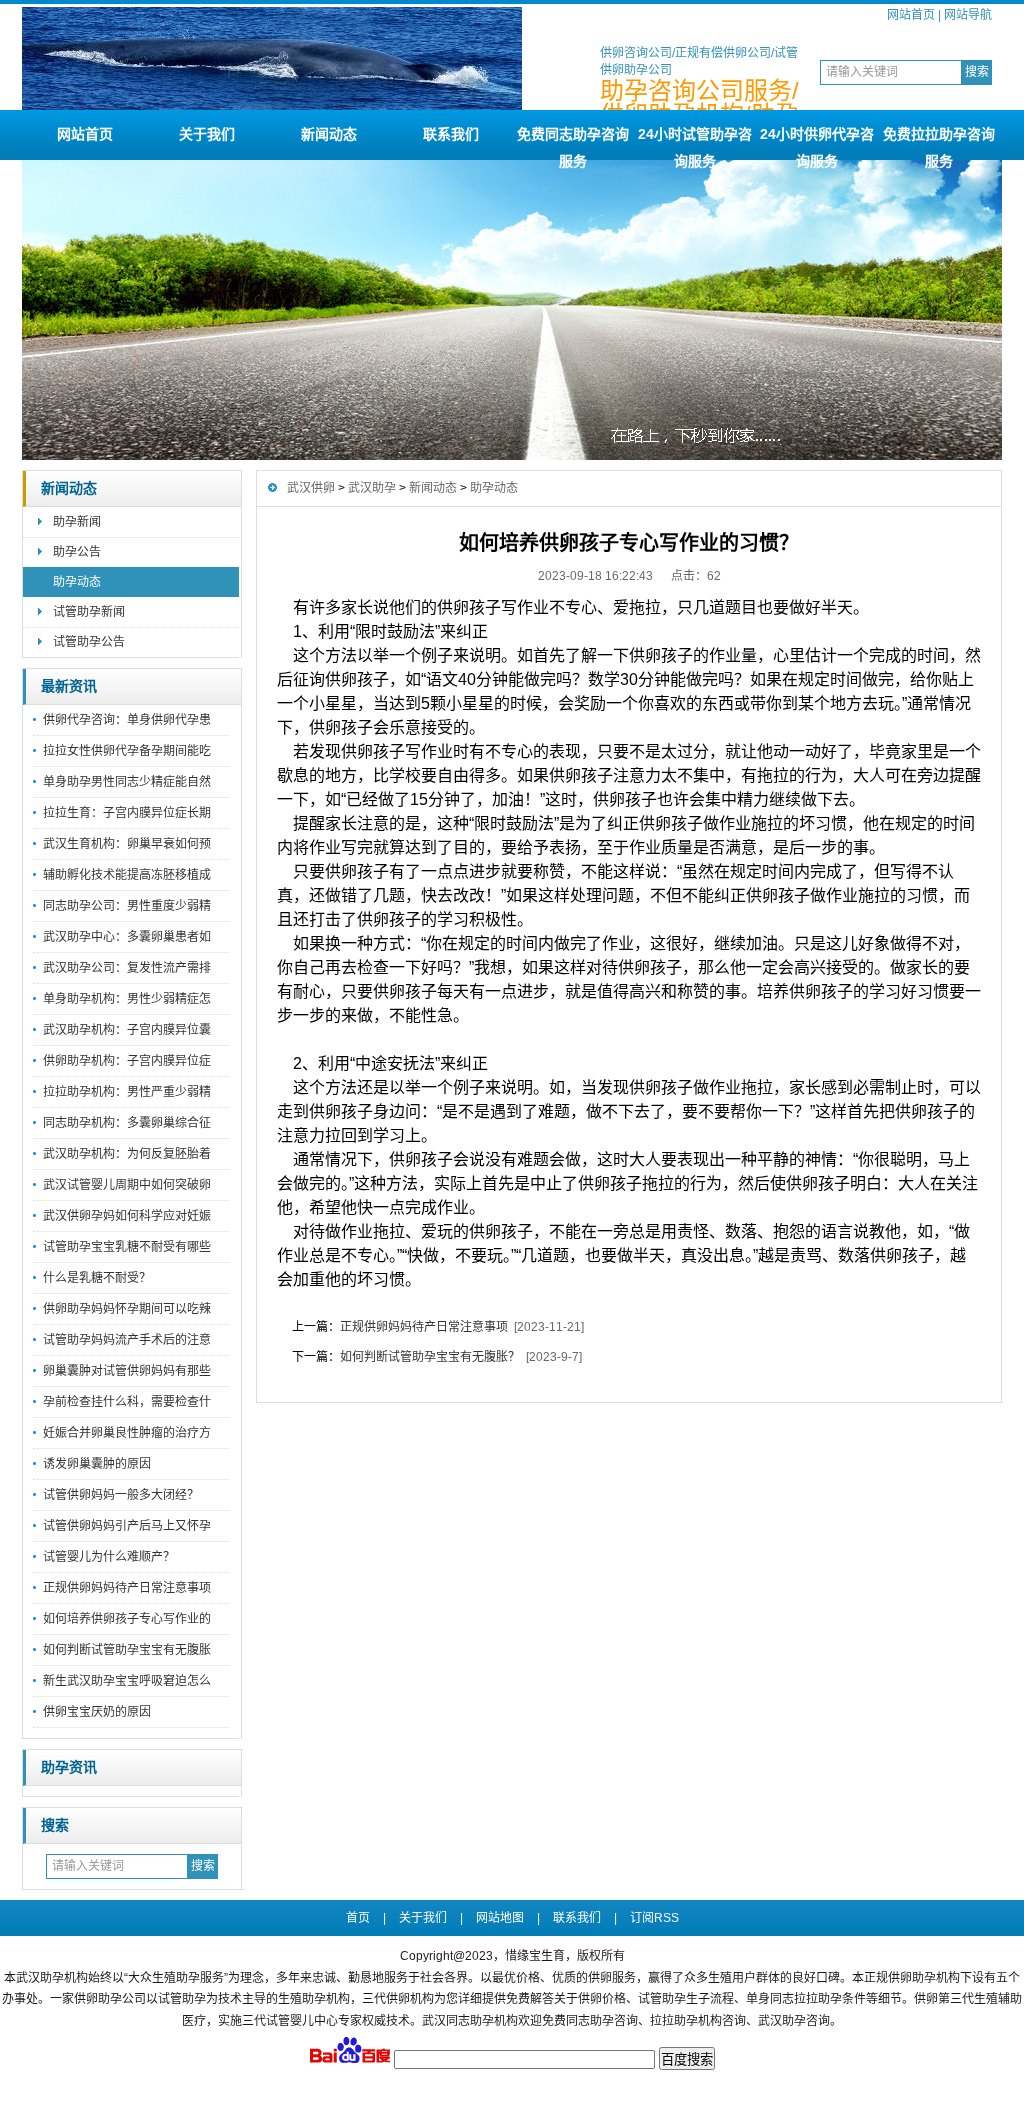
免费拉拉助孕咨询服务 (939, 143)
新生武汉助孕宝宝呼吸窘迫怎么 (127, 1681)
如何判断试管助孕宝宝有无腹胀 (127, 1650)
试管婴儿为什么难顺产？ (109, 1557)
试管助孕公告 (89, 642)
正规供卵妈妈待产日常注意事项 (127, 1588)
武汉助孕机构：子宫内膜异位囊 (127, 1030)
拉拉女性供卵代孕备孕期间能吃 (127, 751)
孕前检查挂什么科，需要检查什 (127, 1402)
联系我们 (451, 134)
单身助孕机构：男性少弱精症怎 (127, 999)
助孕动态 (77, 582)
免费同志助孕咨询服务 (573, 143)
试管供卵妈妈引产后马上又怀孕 (127, 1526)
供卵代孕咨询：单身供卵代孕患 (127, 720)
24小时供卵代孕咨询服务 (817, 143)
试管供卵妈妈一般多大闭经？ (121, 1495)
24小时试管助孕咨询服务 (695, 143)
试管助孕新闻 (89, 612)
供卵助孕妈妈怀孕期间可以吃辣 (127, 1309)
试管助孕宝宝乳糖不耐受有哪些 (127, 1247)
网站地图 (500, 1918)
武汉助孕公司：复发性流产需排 (127, 968)
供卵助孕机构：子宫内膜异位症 (127, 1061)
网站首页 (911, 15)
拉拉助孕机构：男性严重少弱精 (127, 1092)
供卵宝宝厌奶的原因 (97, 1712)
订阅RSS (654, 1918)
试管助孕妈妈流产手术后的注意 (127, 1340)
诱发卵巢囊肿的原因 (97, 1464)
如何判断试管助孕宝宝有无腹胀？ (430, 1357)
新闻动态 (329, 134)
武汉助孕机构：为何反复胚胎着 (127, 1154)
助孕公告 (77, 552)
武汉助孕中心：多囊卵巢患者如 (127, 937)
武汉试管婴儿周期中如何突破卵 (127, 1185)
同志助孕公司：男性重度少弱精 (127, 906)
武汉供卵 (311, 488)
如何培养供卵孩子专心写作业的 (127, 1619)
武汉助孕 (372, 488)
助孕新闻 (77, 522)
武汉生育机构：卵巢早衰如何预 (127, 844)
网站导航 (968, 15)
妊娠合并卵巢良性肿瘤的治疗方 (127, 1433)
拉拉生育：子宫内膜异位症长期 (127, 813)
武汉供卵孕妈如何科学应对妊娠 (127, 1216)
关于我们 (207, 134)
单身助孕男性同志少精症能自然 (127, 782)
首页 (358, 1918)
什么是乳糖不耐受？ (97, 1278)
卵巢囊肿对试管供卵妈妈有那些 (127, 1371)
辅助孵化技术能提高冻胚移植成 (127, 875)
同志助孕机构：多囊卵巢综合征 (127, 1123)
